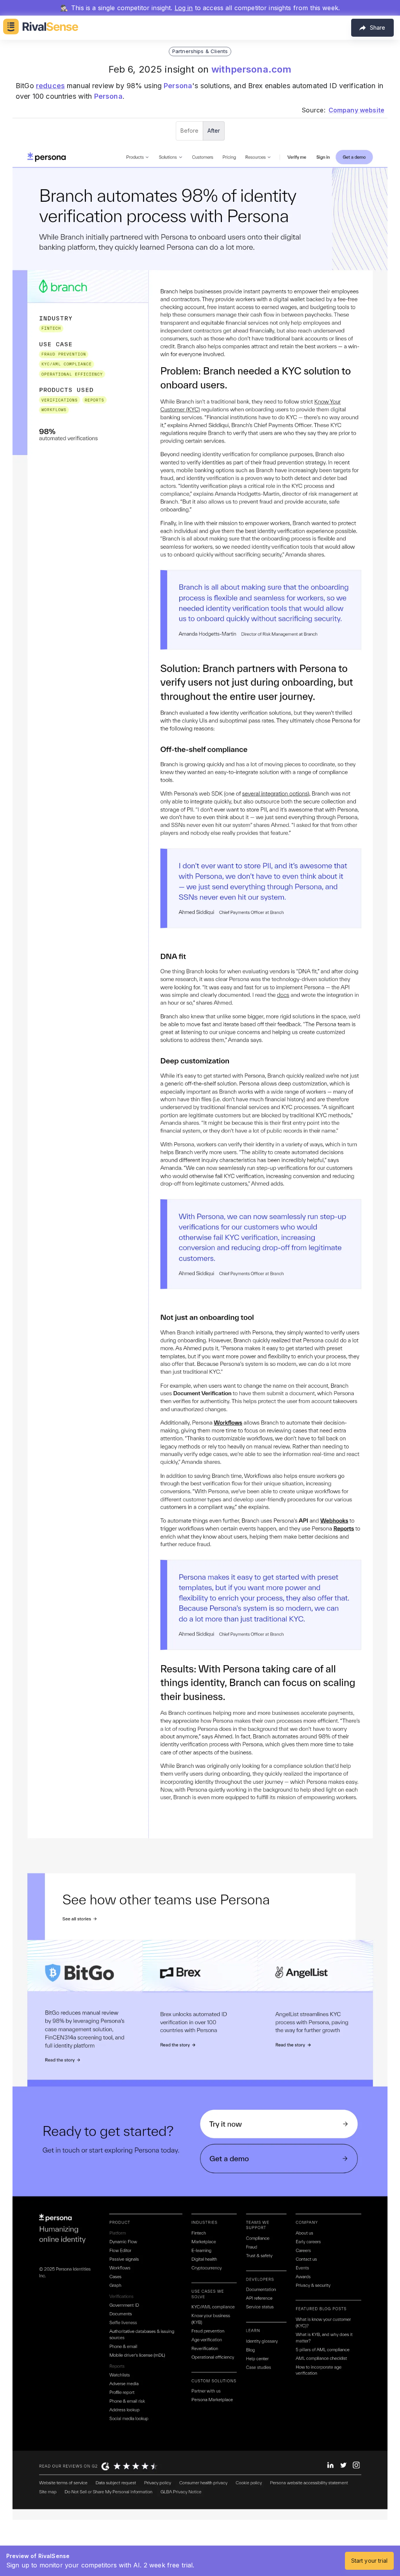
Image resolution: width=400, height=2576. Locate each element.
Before (189, 131)
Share (378, 28)
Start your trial (369, 2561)
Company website (356, 110)
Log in (184, 8)
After (214, 131)
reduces (50, 86)
